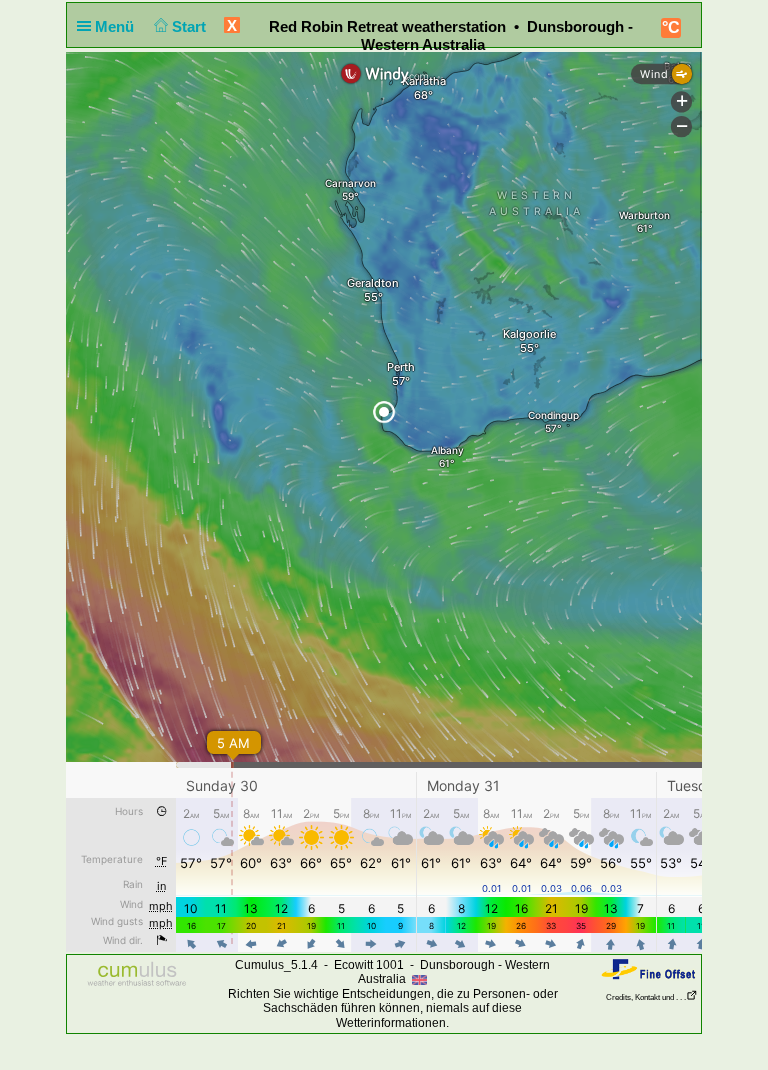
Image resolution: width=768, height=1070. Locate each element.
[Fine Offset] (648, 968)
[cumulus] (137, 975)
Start (191, 26)
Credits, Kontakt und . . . (646, 997)
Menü (116, 26)
